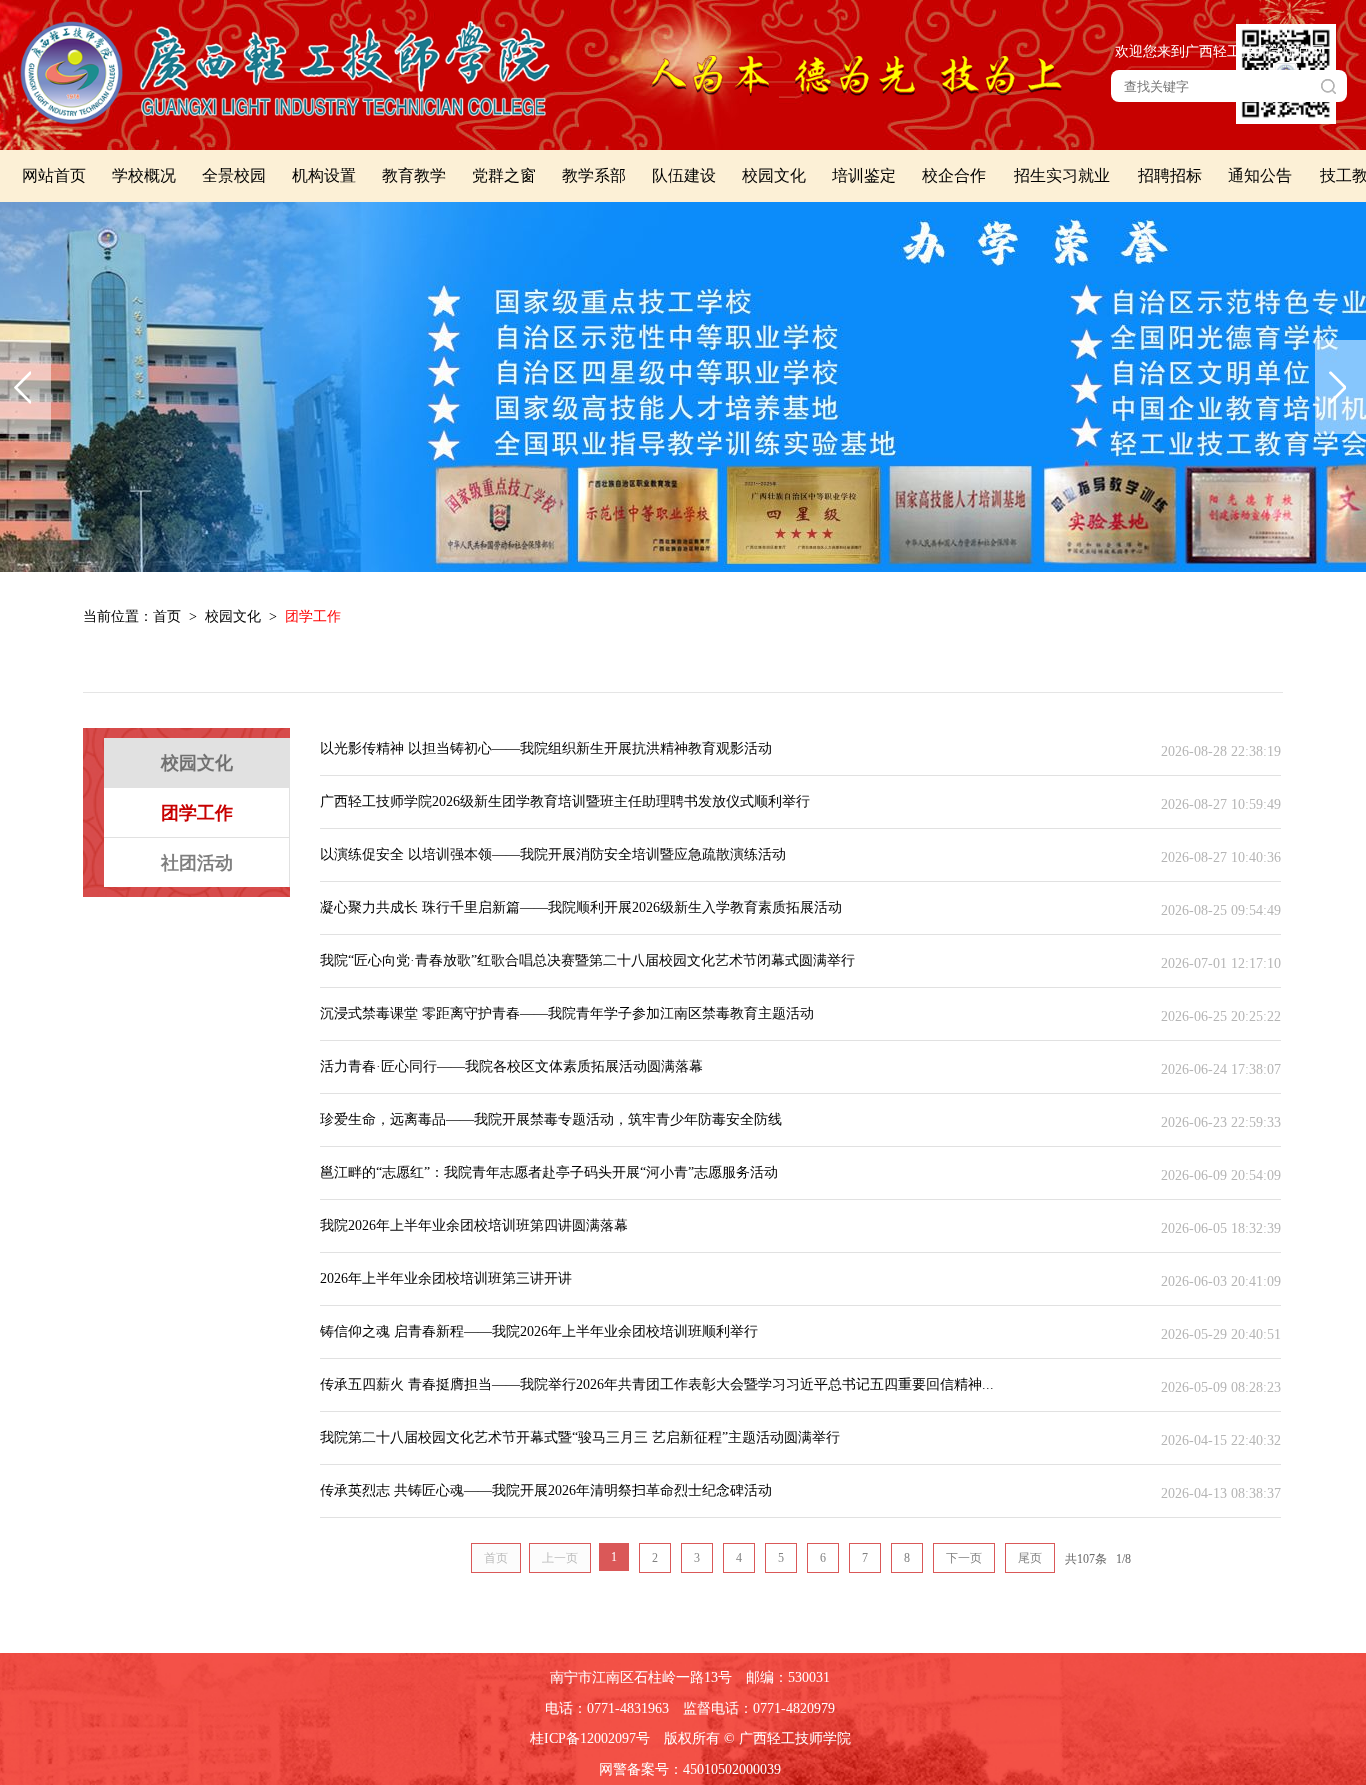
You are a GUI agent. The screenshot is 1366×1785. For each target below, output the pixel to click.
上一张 (25, 387)
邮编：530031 (788, 1677)
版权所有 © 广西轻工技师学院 (757, 1738)
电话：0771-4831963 (607, 1708)
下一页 (964, 1558)
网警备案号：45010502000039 (690, 1769)
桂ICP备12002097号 (590, 1738)
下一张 (1340, 387)
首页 (167, 616)
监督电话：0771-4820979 (759, 1708)
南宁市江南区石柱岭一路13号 (641, 1677)
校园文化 (233, 616)
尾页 (1030, 1558)
